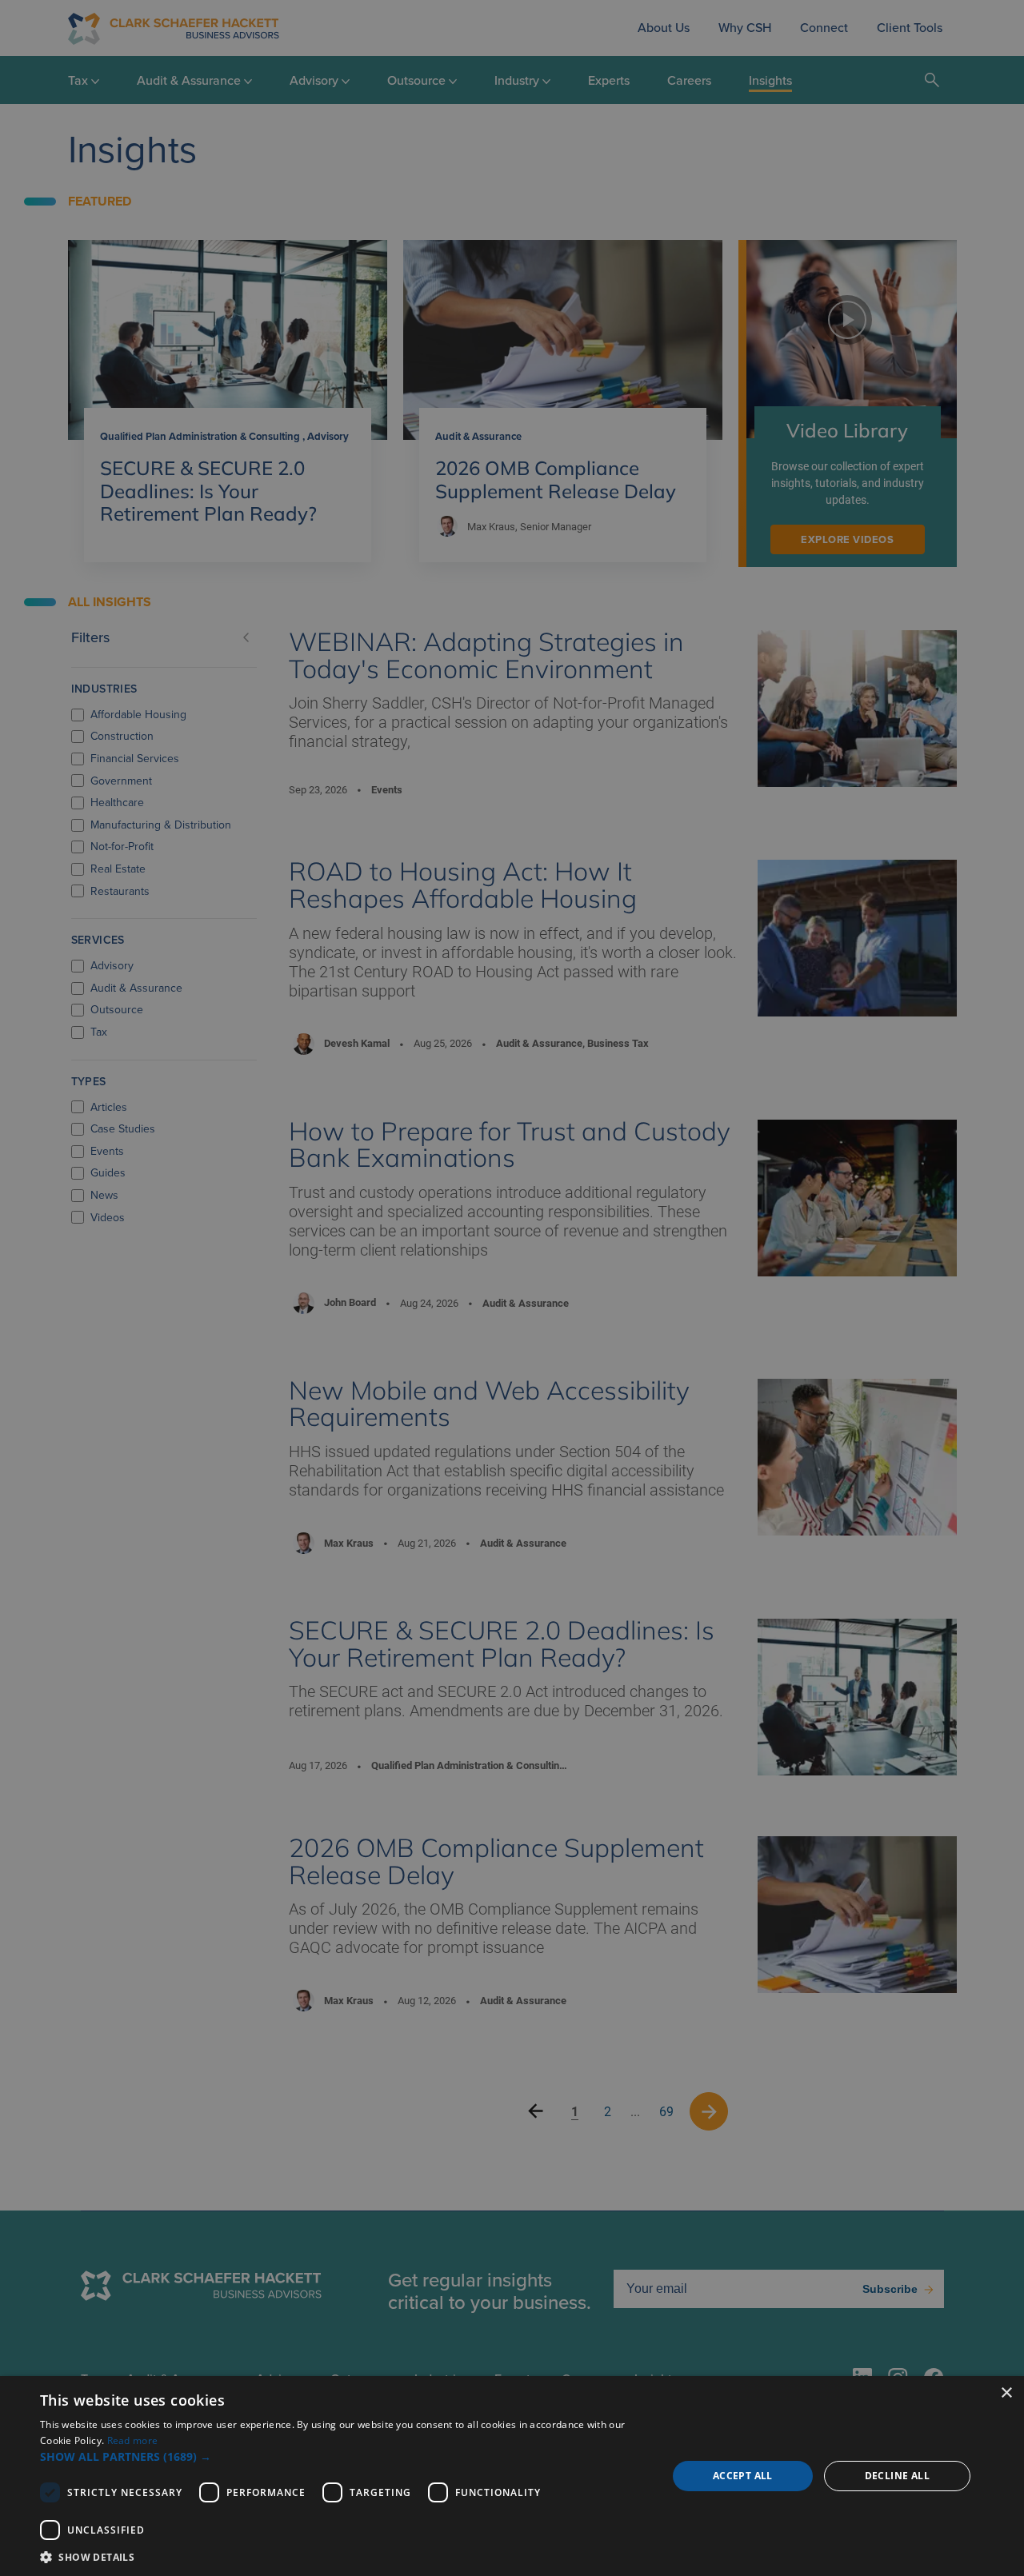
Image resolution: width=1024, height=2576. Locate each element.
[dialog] (512, 2476)
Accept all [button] (743, 2476)
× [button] (1006, 2393)
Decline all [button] (897, 2476)
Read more (133, 2440)
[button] (344, 2456)
